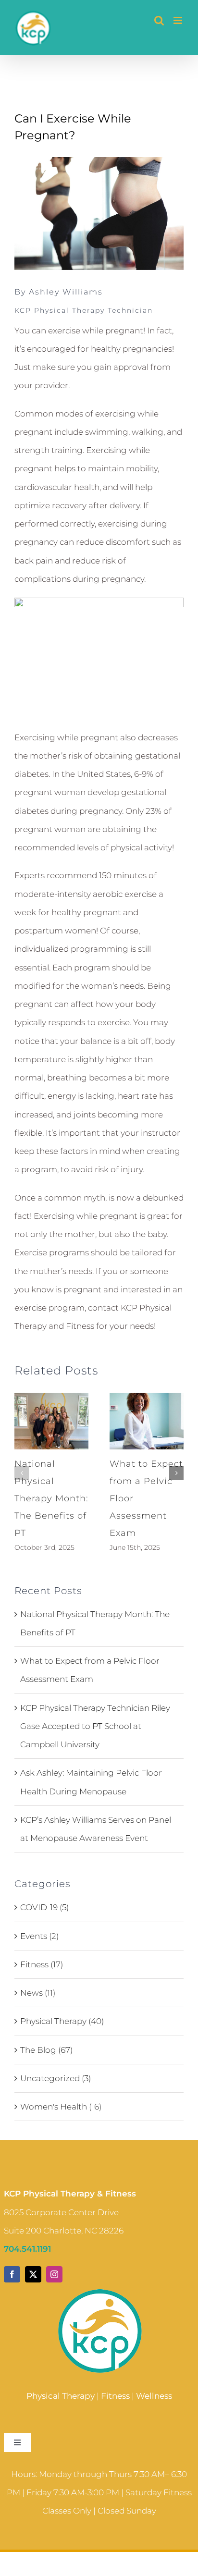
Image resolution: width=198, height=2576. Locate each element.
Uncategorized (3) (56, 2078)
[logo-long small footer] (99, 2291)
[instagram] (54, 2274)
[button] (22, 1473)
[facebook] (12, 2274)
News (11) (38, 1993)
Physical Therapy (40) (62, 2021)
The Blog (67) (46, 2050)
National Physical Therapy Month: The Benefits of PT (51, 1498)
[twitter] (33, 2274)
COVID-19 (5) (44, 1907)
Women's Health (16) (61, 2107)
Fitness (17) (42, 1964)
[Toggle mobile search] (159, 20)
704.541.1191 (27, 2249)
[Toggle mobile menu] (179, 20)
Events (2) (39, 1936)
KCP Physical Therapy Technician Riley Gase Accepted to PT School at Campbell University (95, 1726)
